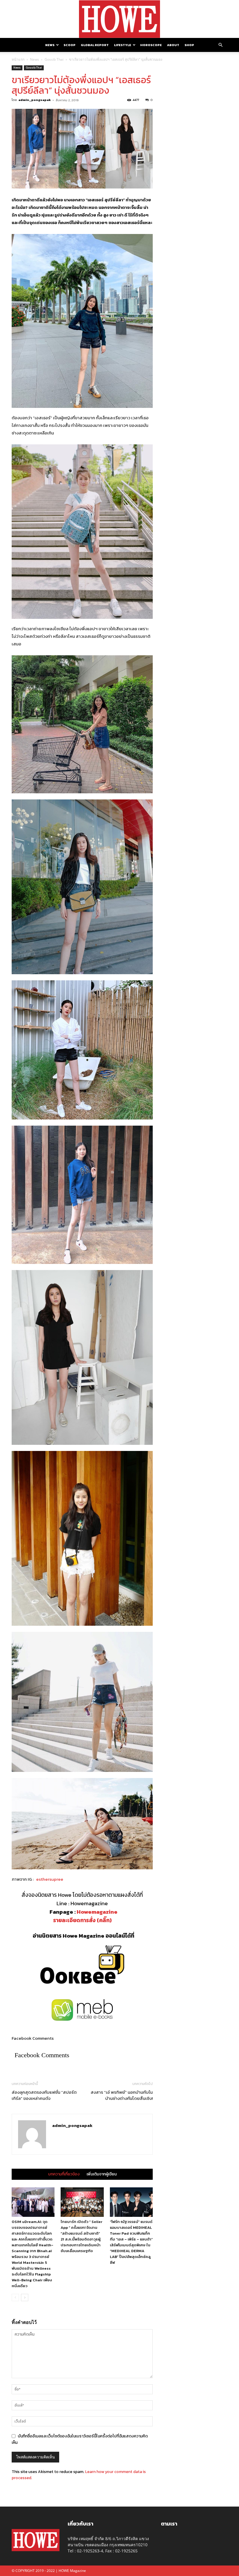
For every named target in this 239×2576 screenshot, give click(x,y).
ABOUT (173, 45)
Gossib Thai (54, 59)
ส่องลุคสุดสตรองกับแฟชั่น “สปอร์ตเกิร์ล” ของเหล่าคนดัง (44, 2095)
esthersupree (50, 1879)
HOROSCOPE (151, 45)
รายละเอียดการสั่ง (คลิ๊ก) (82, 1920)
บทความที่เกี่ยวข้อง (64, 2174)
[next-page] (25, 2298)
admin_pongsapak (35, 100)
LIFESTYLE (123, 45)
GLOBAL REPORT (95, 45)
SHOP (189, 45)
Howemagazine (97, 1912)
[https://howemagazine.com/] (119, 19)
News (35, 59)
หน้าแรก (18, 59)
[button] (220, 45)
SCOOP (70, 45)
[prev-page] (15, 2298)
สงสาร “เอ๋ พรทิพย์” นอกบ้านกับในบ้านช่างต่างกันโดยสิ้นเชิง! (122, 2095)
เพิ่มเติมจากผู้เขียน (102, 2174)
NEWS (50, 45)
